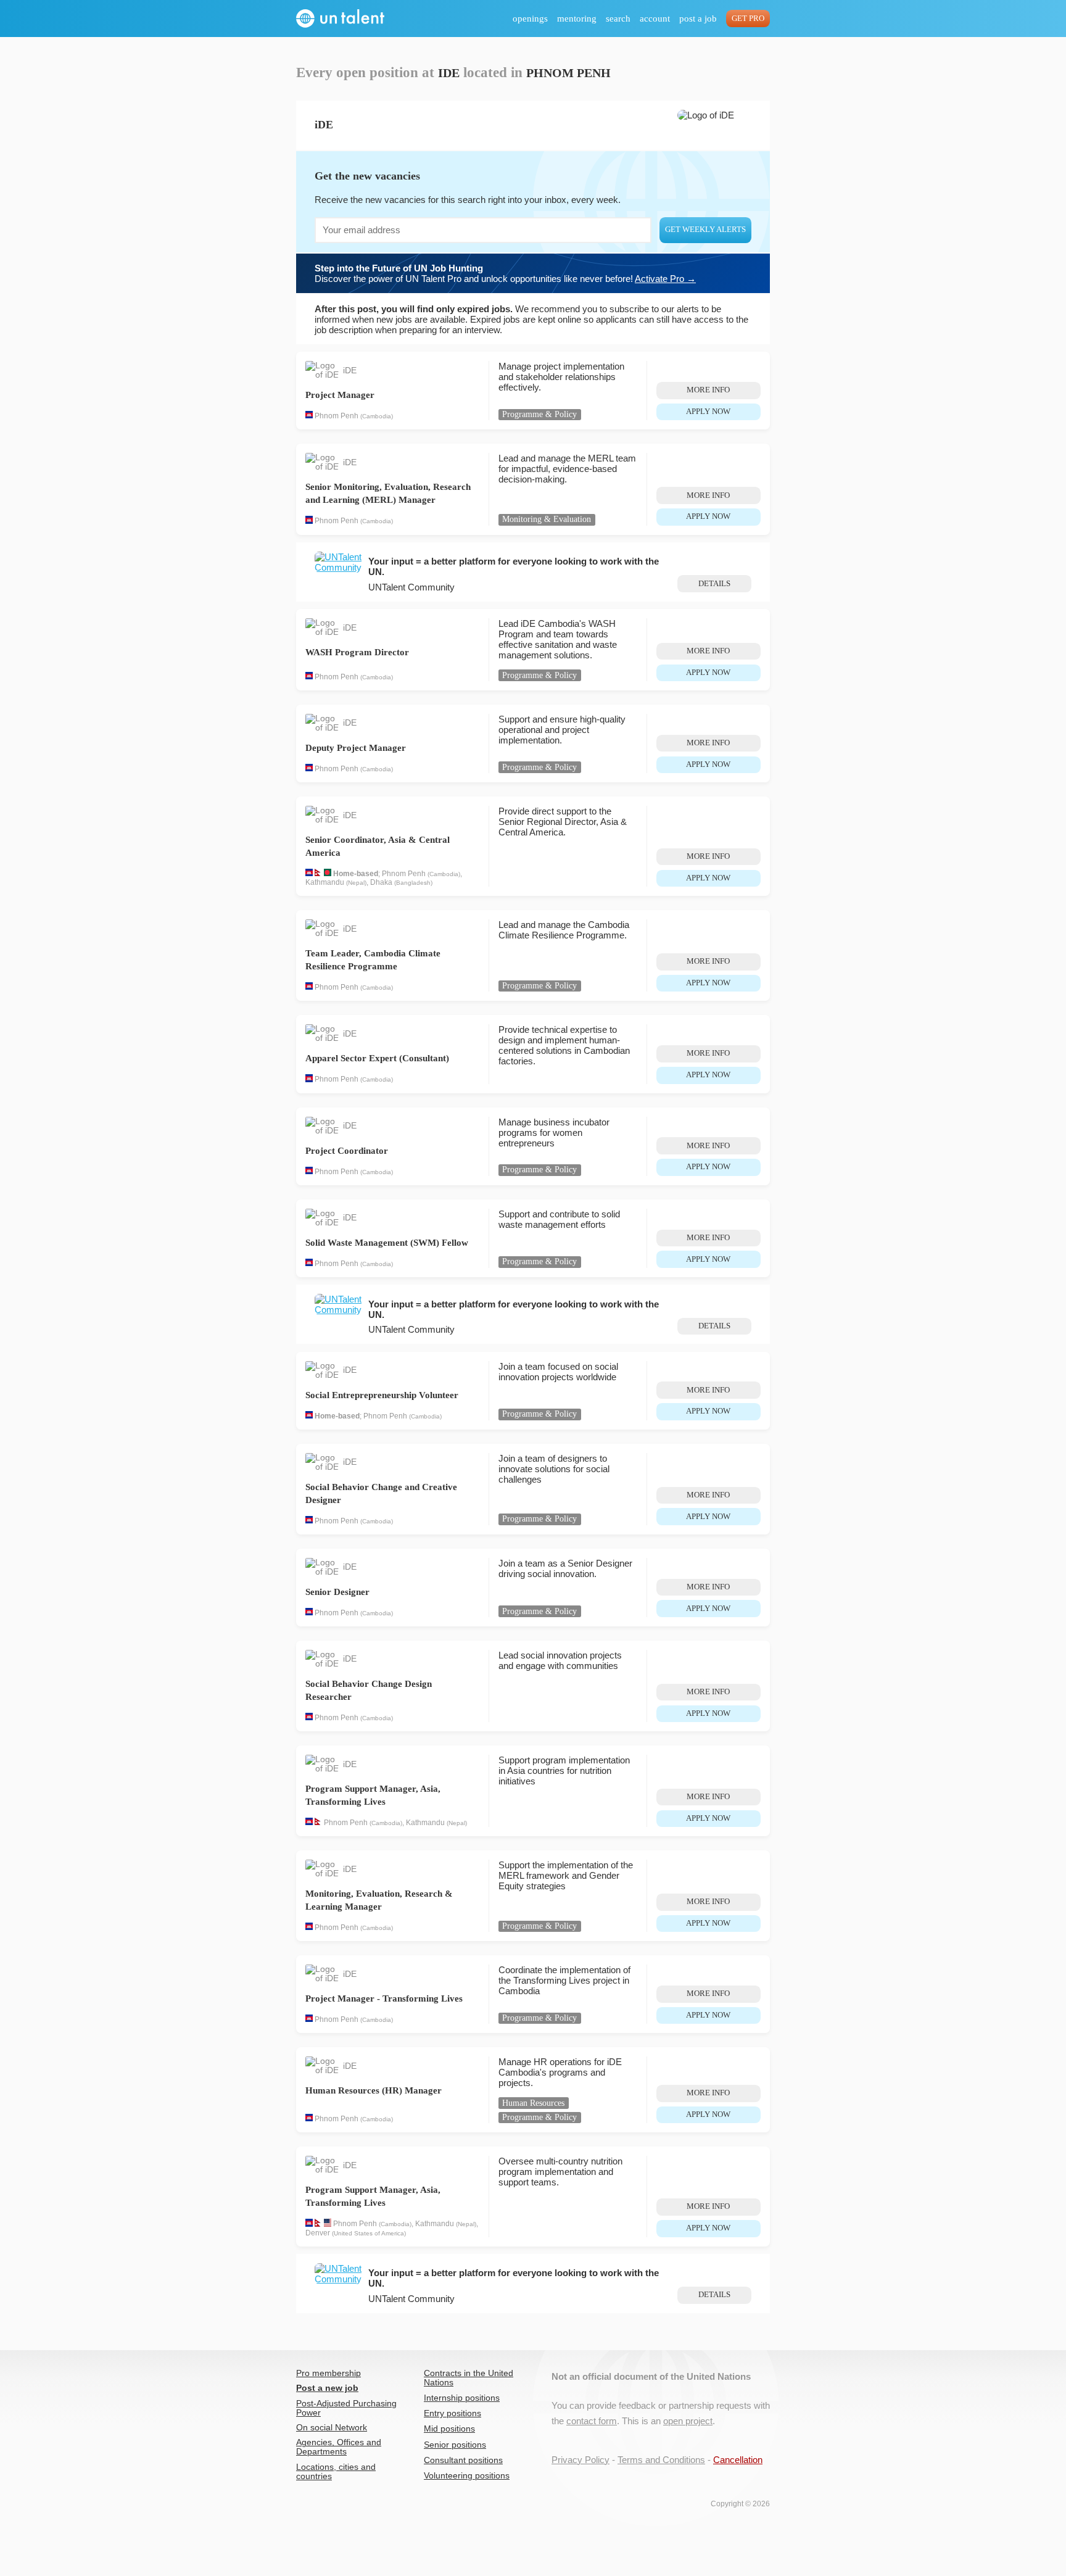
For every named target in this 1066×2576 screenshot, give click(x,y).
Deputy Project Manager (356, 748)
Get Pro (748, 19)
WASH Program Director (357, 652)
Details (714, 584)
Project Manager (340, 395)
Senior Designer (337, 1592)
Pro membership (328, 2373)
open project (688, 2421)
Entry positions (452, 2413)
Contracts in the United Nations (469, 2378)
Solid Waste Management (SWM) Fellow (387, 1243)
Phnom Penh (337, 416)
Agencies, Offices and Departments (339, 2447)
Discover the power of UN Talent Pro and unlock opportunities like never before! (505, 273)
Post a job (698, 19)
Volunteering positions (467, 2476)
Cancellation (738, 2460)
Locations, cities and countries (336, 2472)
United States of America (369, 2233)
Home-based (356, 874)
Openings (530, 19)
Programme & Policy (539, 414)
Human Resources (533, 2103)
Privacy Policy (581, 2460)
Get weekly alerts (705, 230)
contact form (592, 2421)
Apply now (708, 412)
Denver (318, 2233)
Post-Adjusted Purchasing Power (346, 2408)
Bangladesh (413, 883)
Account (655, 19)
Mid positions (449, 2429)
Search (618, 19)
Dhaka (381, 882)
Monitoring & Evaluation (547, 519)
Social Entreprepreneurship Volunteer (382, 1395)
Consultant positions (463, 2460)
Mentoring (577, 19)
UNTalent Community (411, 587)
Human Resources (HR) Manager (374, 2090)
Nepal (356, 883)
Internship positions (462, 2398)
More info (708, 390)
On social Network (332, 2428)
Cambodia (377, 416)
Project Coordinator (347, 1151)
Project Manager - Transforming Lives (384, 1998)
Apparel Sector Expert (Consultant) (377, 1058)
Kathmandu (325, 882)
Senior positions (455, 2445)
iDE (350, 371)
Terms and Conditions (661, 2460)
